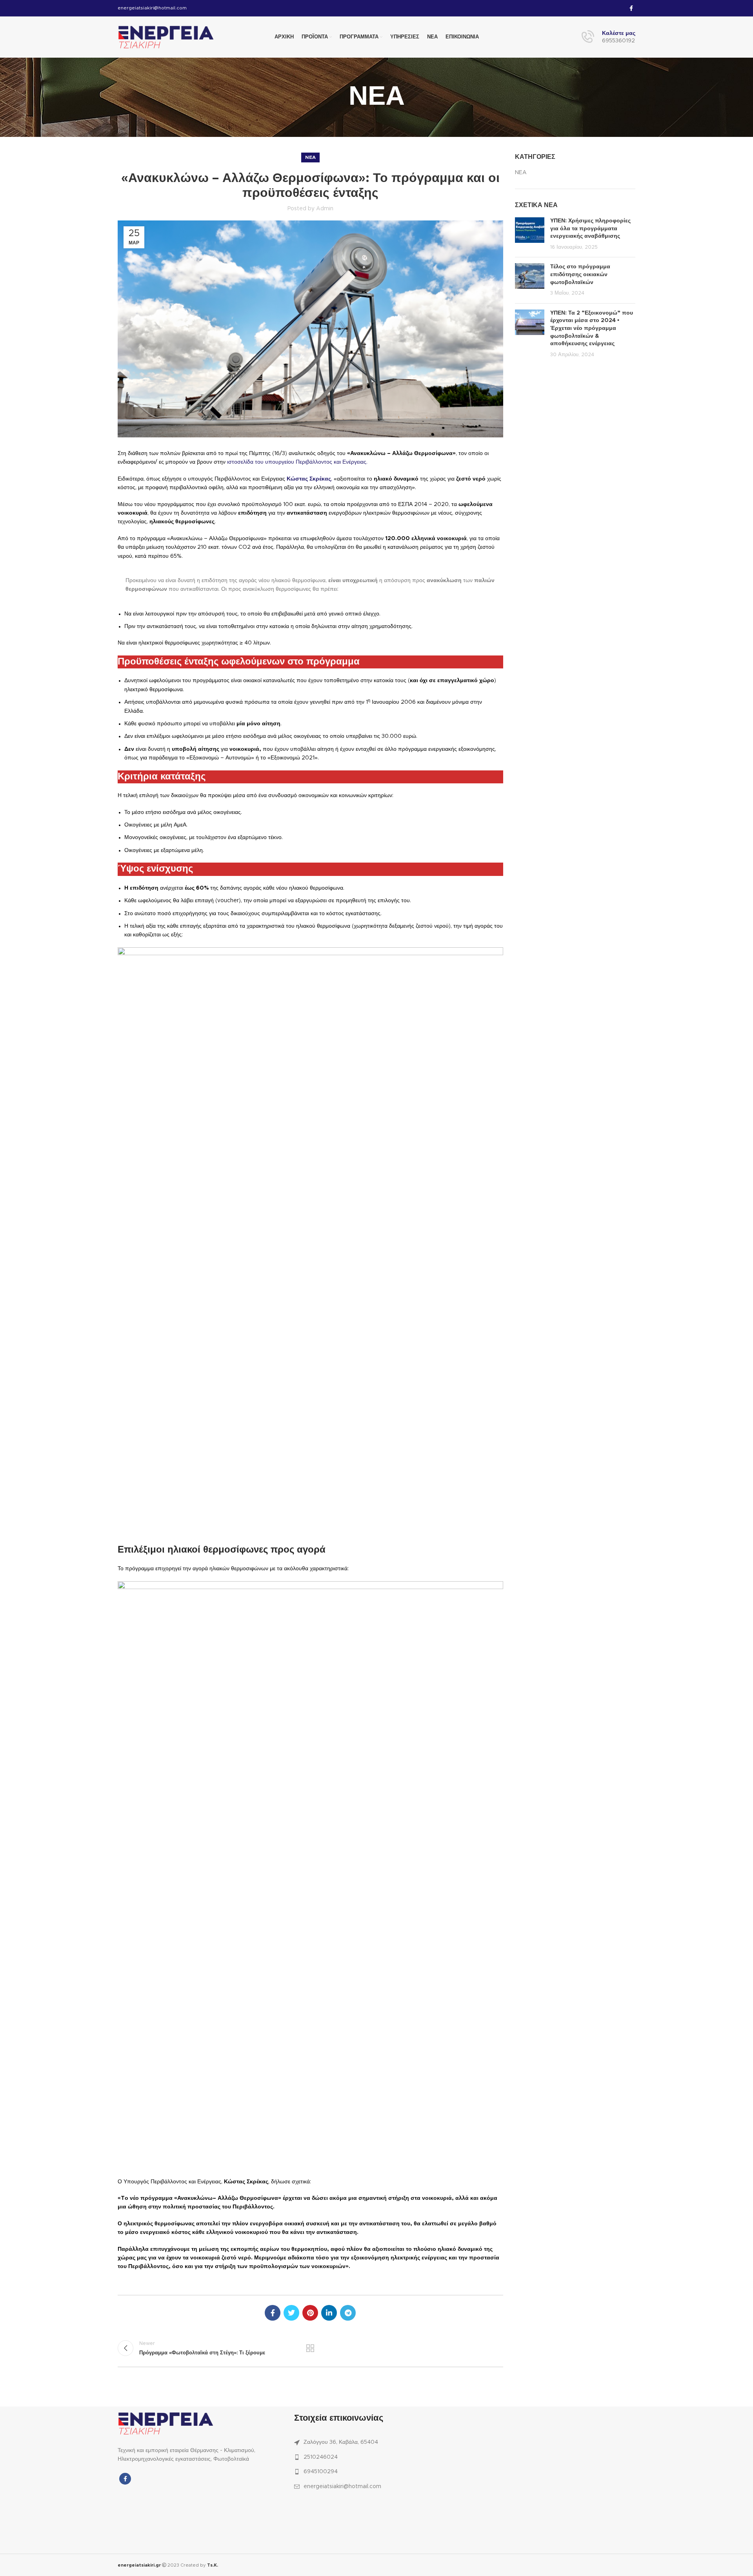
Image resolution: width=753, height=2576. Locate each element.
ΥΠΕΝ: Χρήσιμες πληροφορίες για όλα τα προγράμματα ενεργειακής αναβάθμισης (590, 228)
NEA (310, 157)
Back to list (310, 2348)
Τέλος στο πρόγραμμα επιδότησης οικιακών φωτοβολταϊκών (580, 274)
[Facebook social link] (631, 8)
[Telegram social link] (348, 2313)
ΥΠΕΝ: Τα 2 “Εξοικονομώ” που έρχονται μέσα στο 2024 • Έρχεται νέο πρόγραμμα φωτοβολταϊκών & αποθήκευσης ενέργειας (592, 328)
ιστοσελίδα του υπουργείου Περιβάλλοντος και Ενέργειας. (296, 462)
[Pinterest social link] (310, 2313)
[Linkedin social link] (329, 2313)
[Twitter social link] (291, 2313)
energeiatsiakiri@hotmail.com (152, 8)
